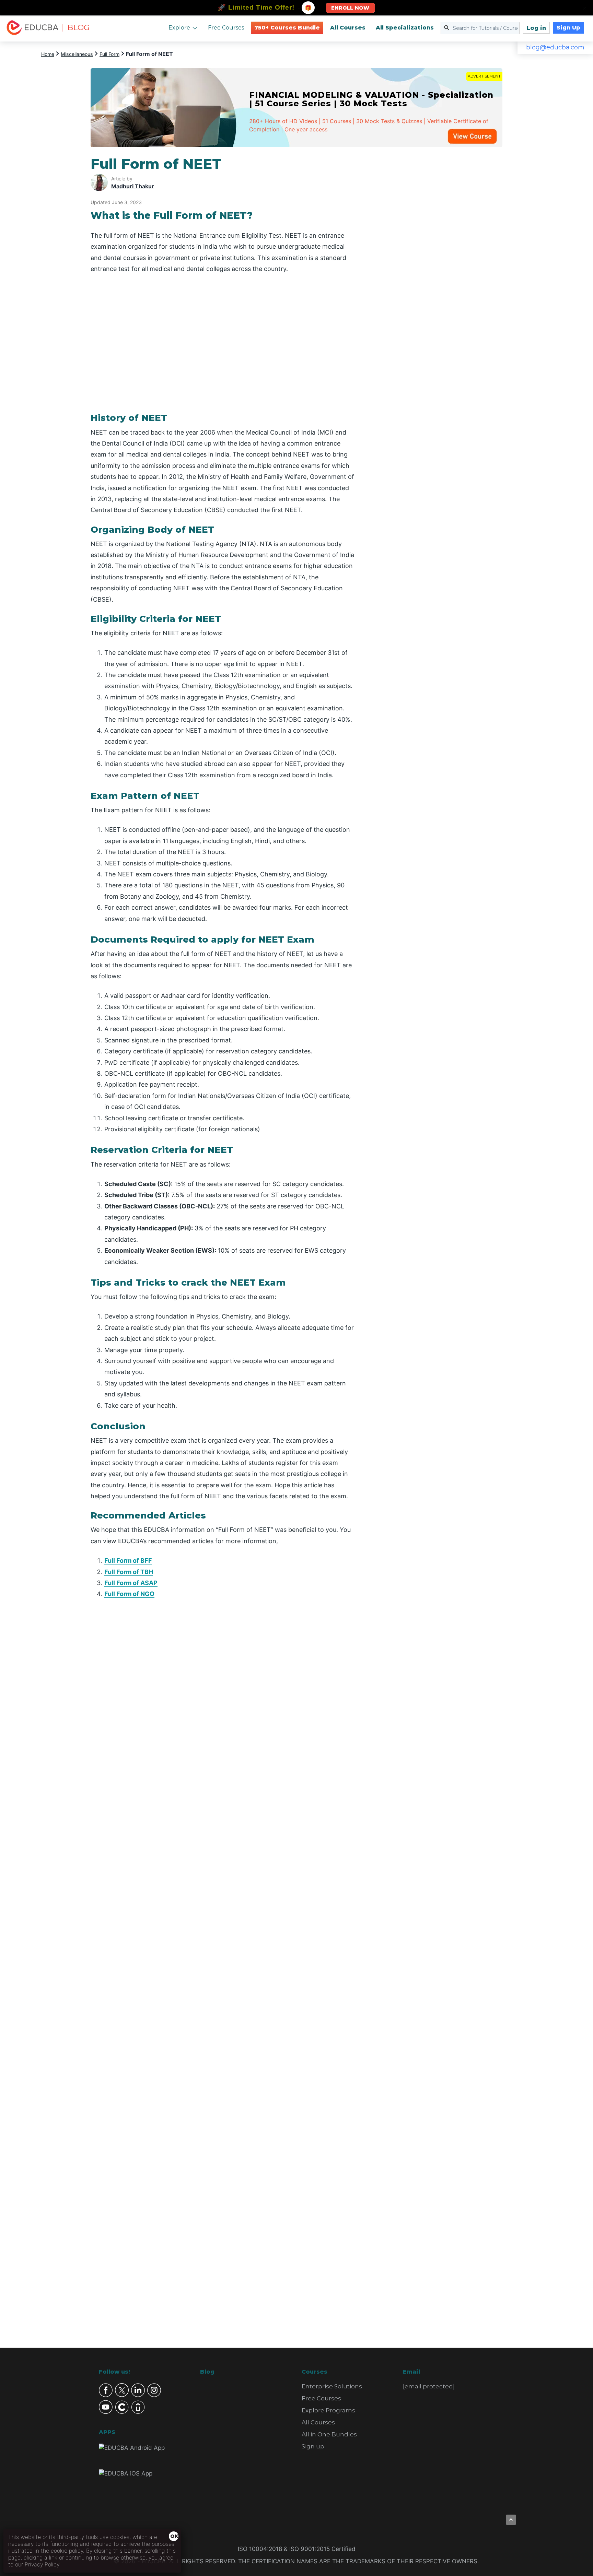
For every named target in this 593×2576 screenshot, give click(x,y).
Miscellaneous (77, 54)
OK (174, 2536)
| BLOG (75, 28)
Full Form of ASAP (131, 1583)
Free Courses (226, 28)
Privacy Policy (42, 2564)
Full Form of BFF (128, 1561)
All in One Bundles (329, 2434)
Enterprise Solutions (332, 2386)
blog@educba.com (555, 47)
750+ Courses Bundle (287, 28)
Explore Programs (328, 2410)
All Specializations (405, 28)
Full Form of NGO (129, 1594)
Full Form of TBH (129, 1572)
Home (48, 54)
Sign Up (568, 28)
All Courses (348, 28)
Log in (536, 28)
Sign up (313, 2446)
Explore (179, 28)
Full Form (109, 54)
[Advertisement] (437, 259)
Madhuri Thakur (133, 186)
